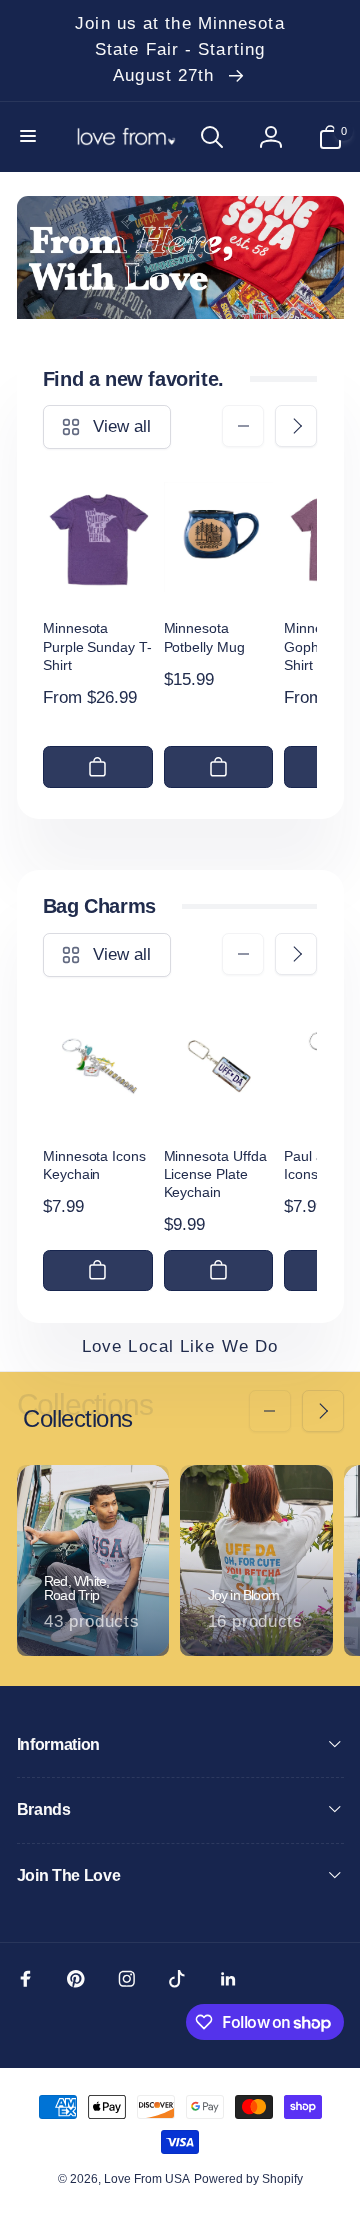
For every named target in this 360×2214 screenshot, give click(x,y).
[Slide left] (243, 426)
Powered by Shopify (248, 2179)
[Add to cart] (98, 767)
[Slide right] (296, 426)
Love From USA (147, 2179)
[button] (30, 137)
